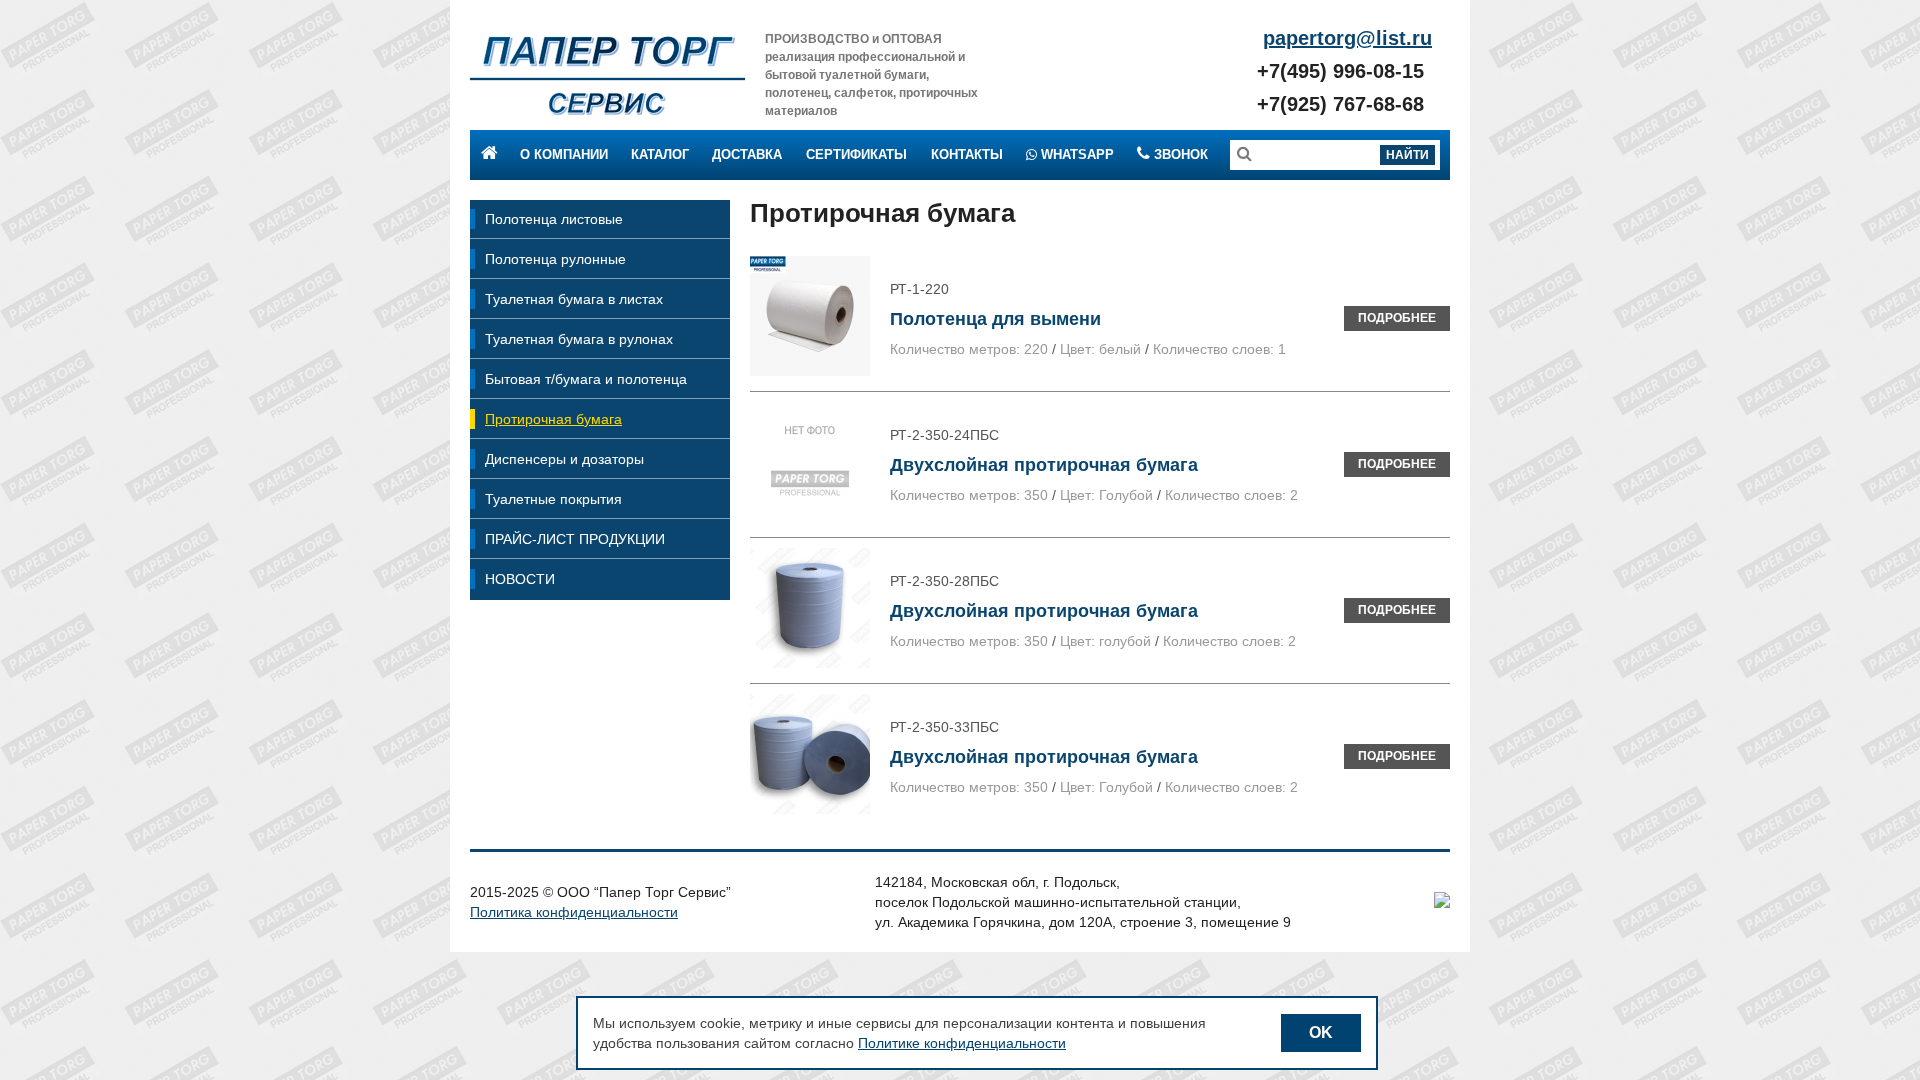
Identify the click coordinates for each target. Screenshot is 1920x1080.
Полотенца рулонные (555, 259)
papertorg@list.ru (1347, 38)
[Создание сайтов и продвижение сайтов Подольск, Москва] (1442, 903)
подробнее (1397, 318)
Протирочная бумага (553, 419)
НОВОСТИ (520, 579)
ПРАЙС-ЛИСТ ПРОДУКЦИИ (575, 539)
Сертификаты (856, 154)
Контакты (967, 154)
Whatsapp (1075, 154)
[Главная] (607, 74)
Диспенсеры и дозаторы (564, 459)
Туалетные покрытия (553, 499)
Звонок (1179, 154)
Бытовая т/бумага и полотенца (586, 379)
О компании (564, 154)
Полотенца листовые (554, 219)
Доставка (747, 154)
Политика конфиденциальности (574, 912)
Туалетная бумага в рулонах (579, 339)
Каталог (660, 154)
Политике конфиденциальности (962, 1043)
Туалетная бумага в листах (574, 299)
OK (1321, 1032)
